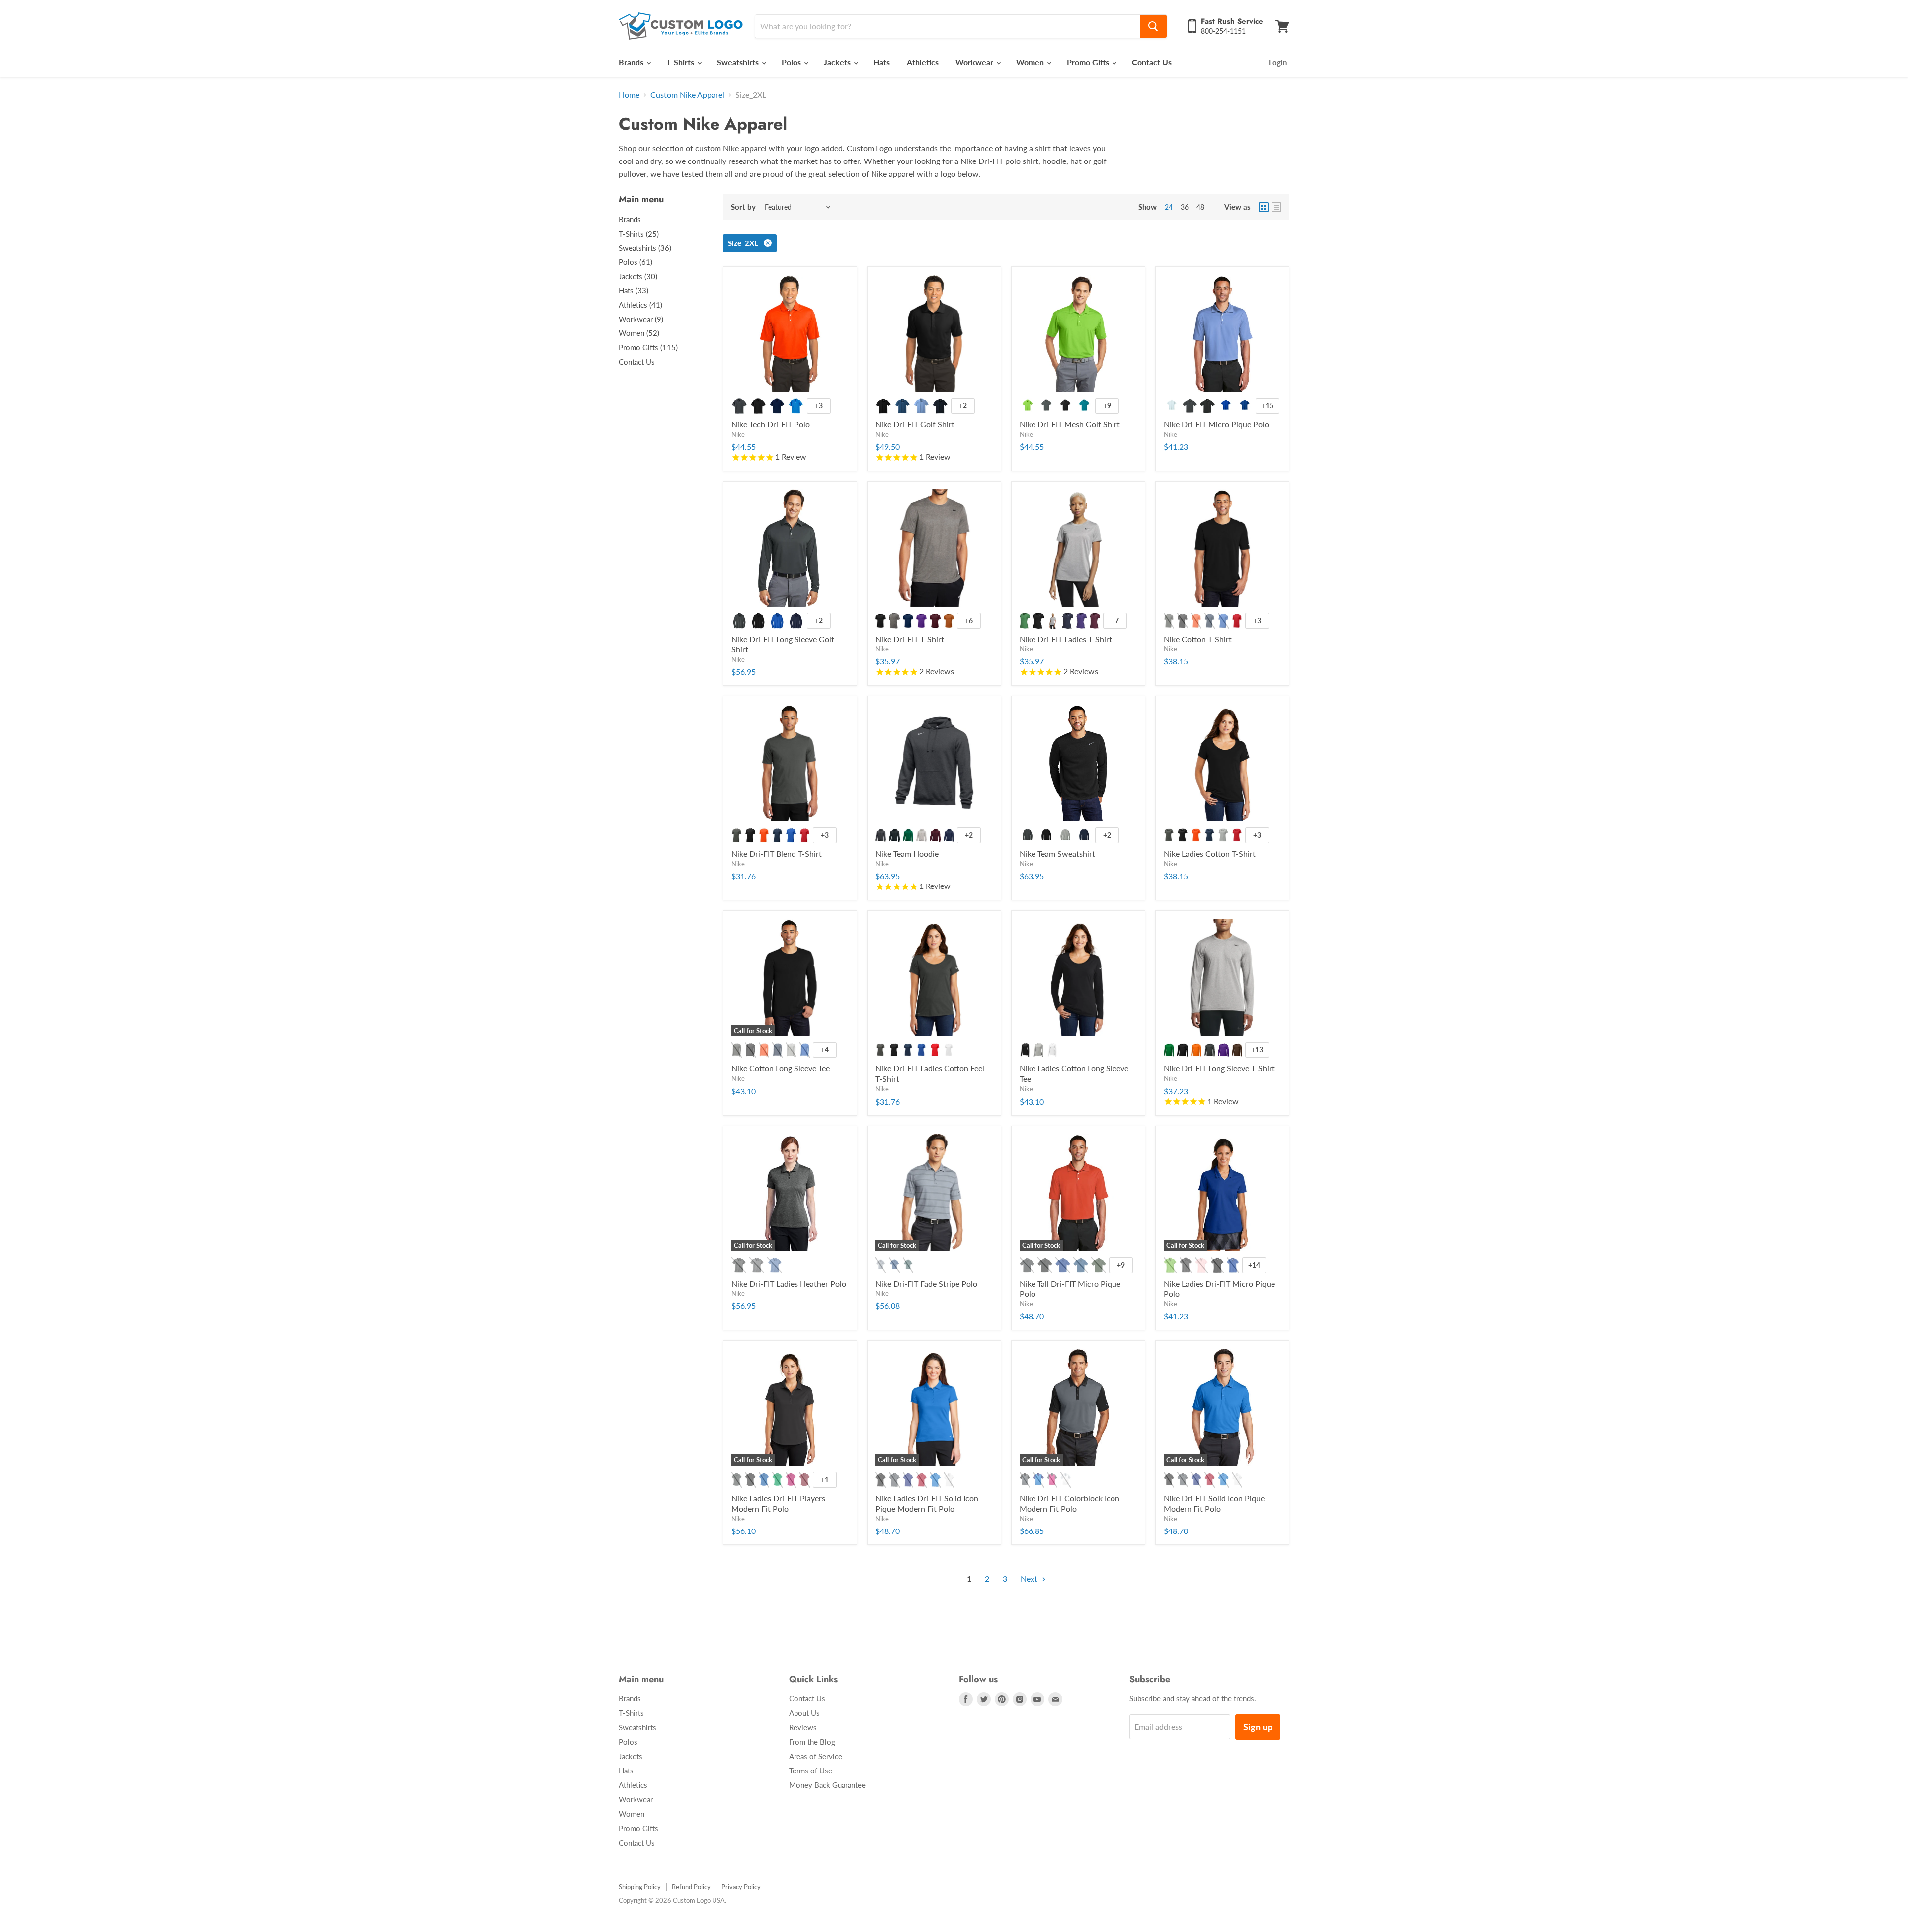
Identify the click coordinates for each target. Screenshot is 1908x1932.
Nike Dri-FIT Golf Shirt (915, 424)
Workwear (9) (641, 319)
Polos (792, 62)
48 (1200, 207)
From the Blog (812, 1742)
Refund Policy (691, 1887)
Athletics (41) (640, 305)
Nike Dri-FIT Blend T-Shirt (777, 853)
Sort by (743, 207)
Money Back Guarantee (827, 1785)
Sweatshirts (739, 62)
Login (1278, 62)
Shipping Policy (640, 1887)
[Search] (1153, 26)
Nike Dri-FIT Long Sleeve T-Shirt (1219, 1068)
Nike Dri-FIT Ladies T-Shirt (1066, 639)
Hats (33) (634, 290)
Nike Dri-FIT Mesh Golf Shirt (1070, 424)
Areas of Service (816, 1756)
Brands (632, 62)
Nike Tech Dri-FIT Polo (771, 424)
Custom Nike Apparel (687, 95)
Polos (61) (636, 262)
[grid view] (1264, 207)
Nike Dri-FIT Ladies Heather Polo (789, 1283)
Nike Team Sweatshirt (1057, 853)
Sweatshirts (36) (645, 248)
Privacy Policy (741, 1887)
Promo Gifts (1089, 62)
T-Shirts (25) (639, 234)
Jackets (838, 62)
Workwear (975, 62)
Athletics (923, 62)
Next (1030, 1578)
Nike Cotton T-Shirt (1198, 639)
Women (1031, 62)
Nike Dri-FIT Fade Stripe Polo (926, 1283)
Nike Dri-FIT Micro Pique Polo (1216, 424)
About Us (804, 1713)
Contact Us (1152, 62)
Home (629, 95)
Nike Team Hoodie (907, 853)
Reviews (803, 1727)
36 (1185, 207)
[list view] (1276, 207)
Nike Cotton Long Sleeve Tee (781, 1068)
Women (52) (639, 333)
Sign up (1258, 1727)
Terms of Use (811, 1771)
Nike (738, 434)
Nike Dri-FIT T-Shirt (910, 639)
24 (1169, 207)
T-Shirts (681, 62)
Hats (882, 62)
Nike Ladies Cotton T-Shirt (1210, 853)
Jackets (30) (638, 276)
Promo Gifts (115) (648, 347)
